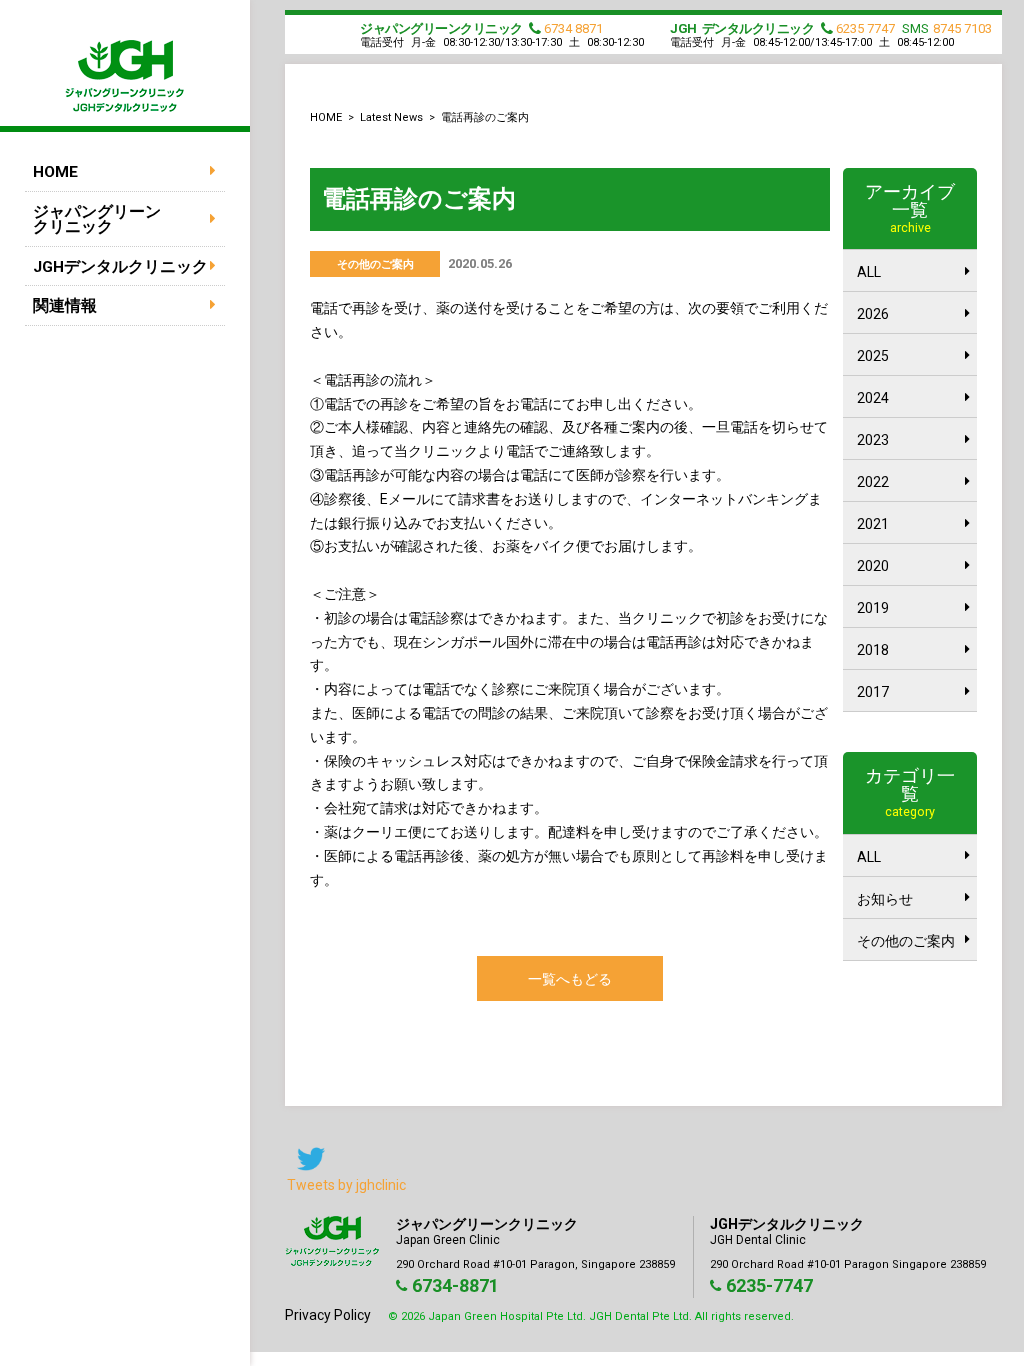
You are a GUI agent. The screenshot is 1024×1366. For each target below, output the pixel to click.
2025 (873, 356)
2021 (873, 524)
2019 (873, 608)
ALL (869, 272)
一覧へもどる (570, 979)
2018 (873, 650)
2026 (873, 314)
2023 (873, 440)
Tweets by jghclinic (346, 1185)
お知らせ (885, 899)
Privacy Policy (328, 1315)
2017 (873, 692)
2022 (873, 482)
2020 (873, 566)
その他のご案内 (906, 941)
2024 (873, 398)
